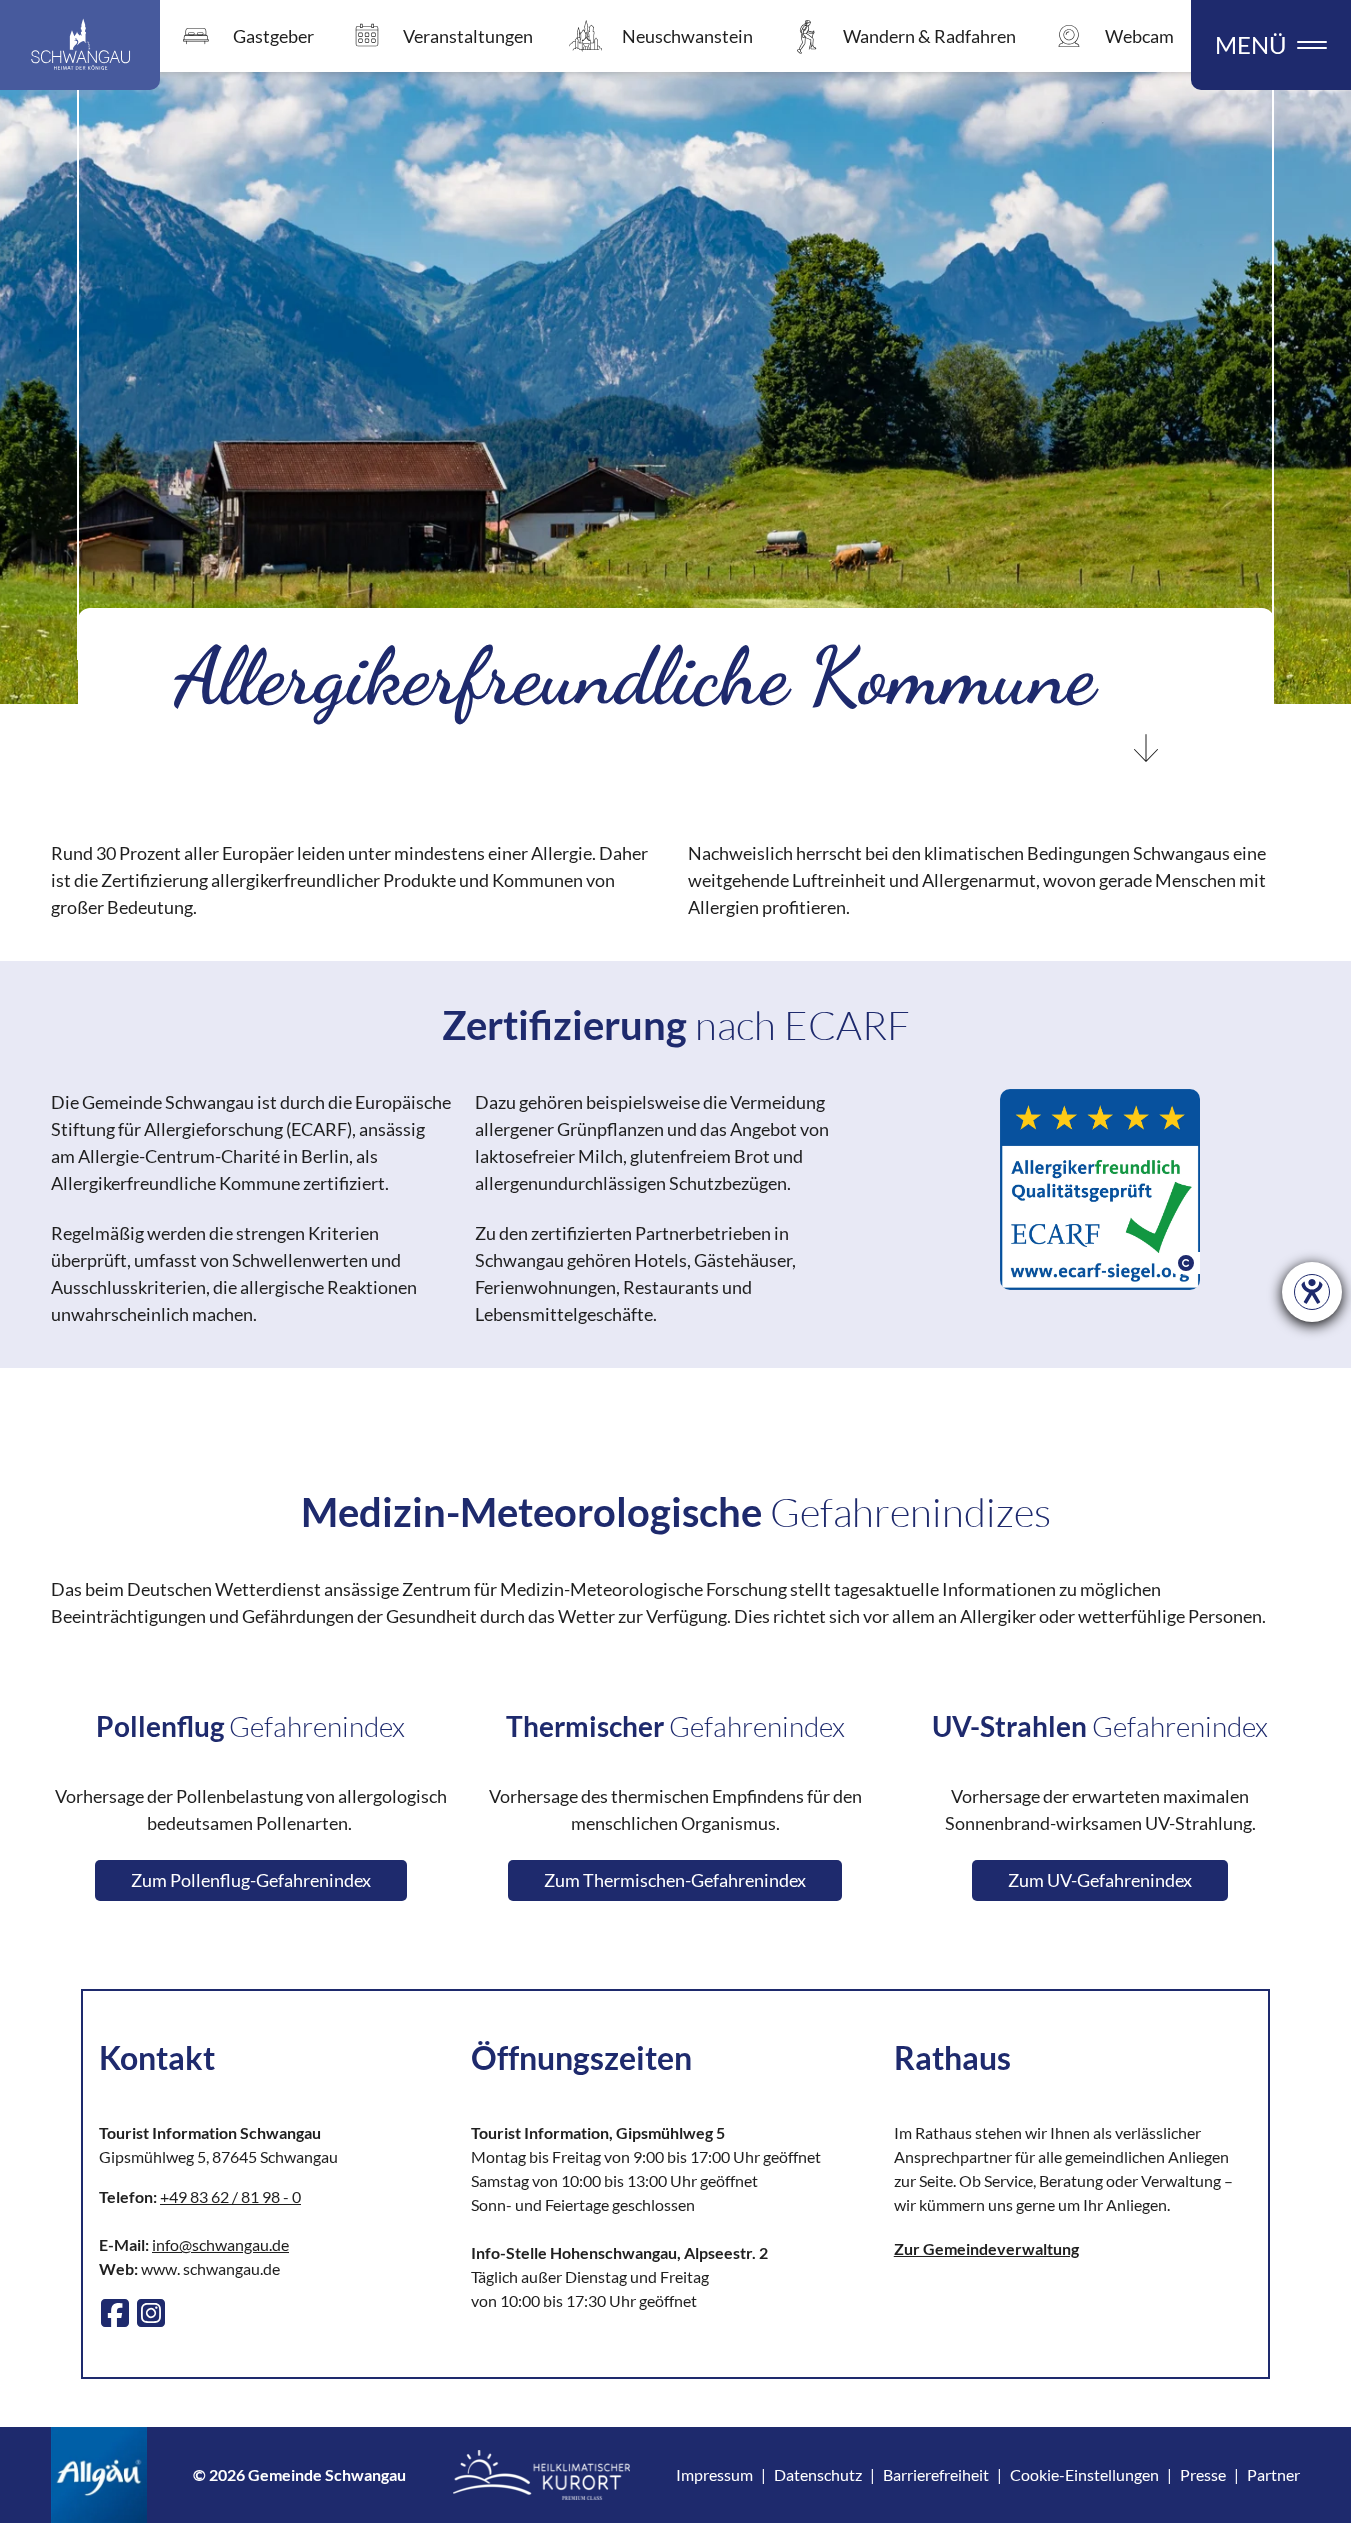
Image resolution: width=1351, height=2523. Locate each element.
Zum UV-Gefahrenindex (1100, 1880)
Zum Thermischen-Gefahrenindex (675, 1880)
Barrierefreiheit (936, 2474)
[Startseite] (80, 45)
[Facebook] (115, 2313)
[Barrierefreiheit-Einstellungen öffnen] (1312, 1292)
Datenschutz (818, 2474)
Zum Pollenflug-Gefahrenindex (251, 1880)
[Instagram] (151, 2313)
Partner (1273, 2474)
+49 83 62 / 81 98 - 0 (230, 2196)
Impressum (714, 2474)
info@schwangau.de (220, 2244)
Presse (1203, 2474)
